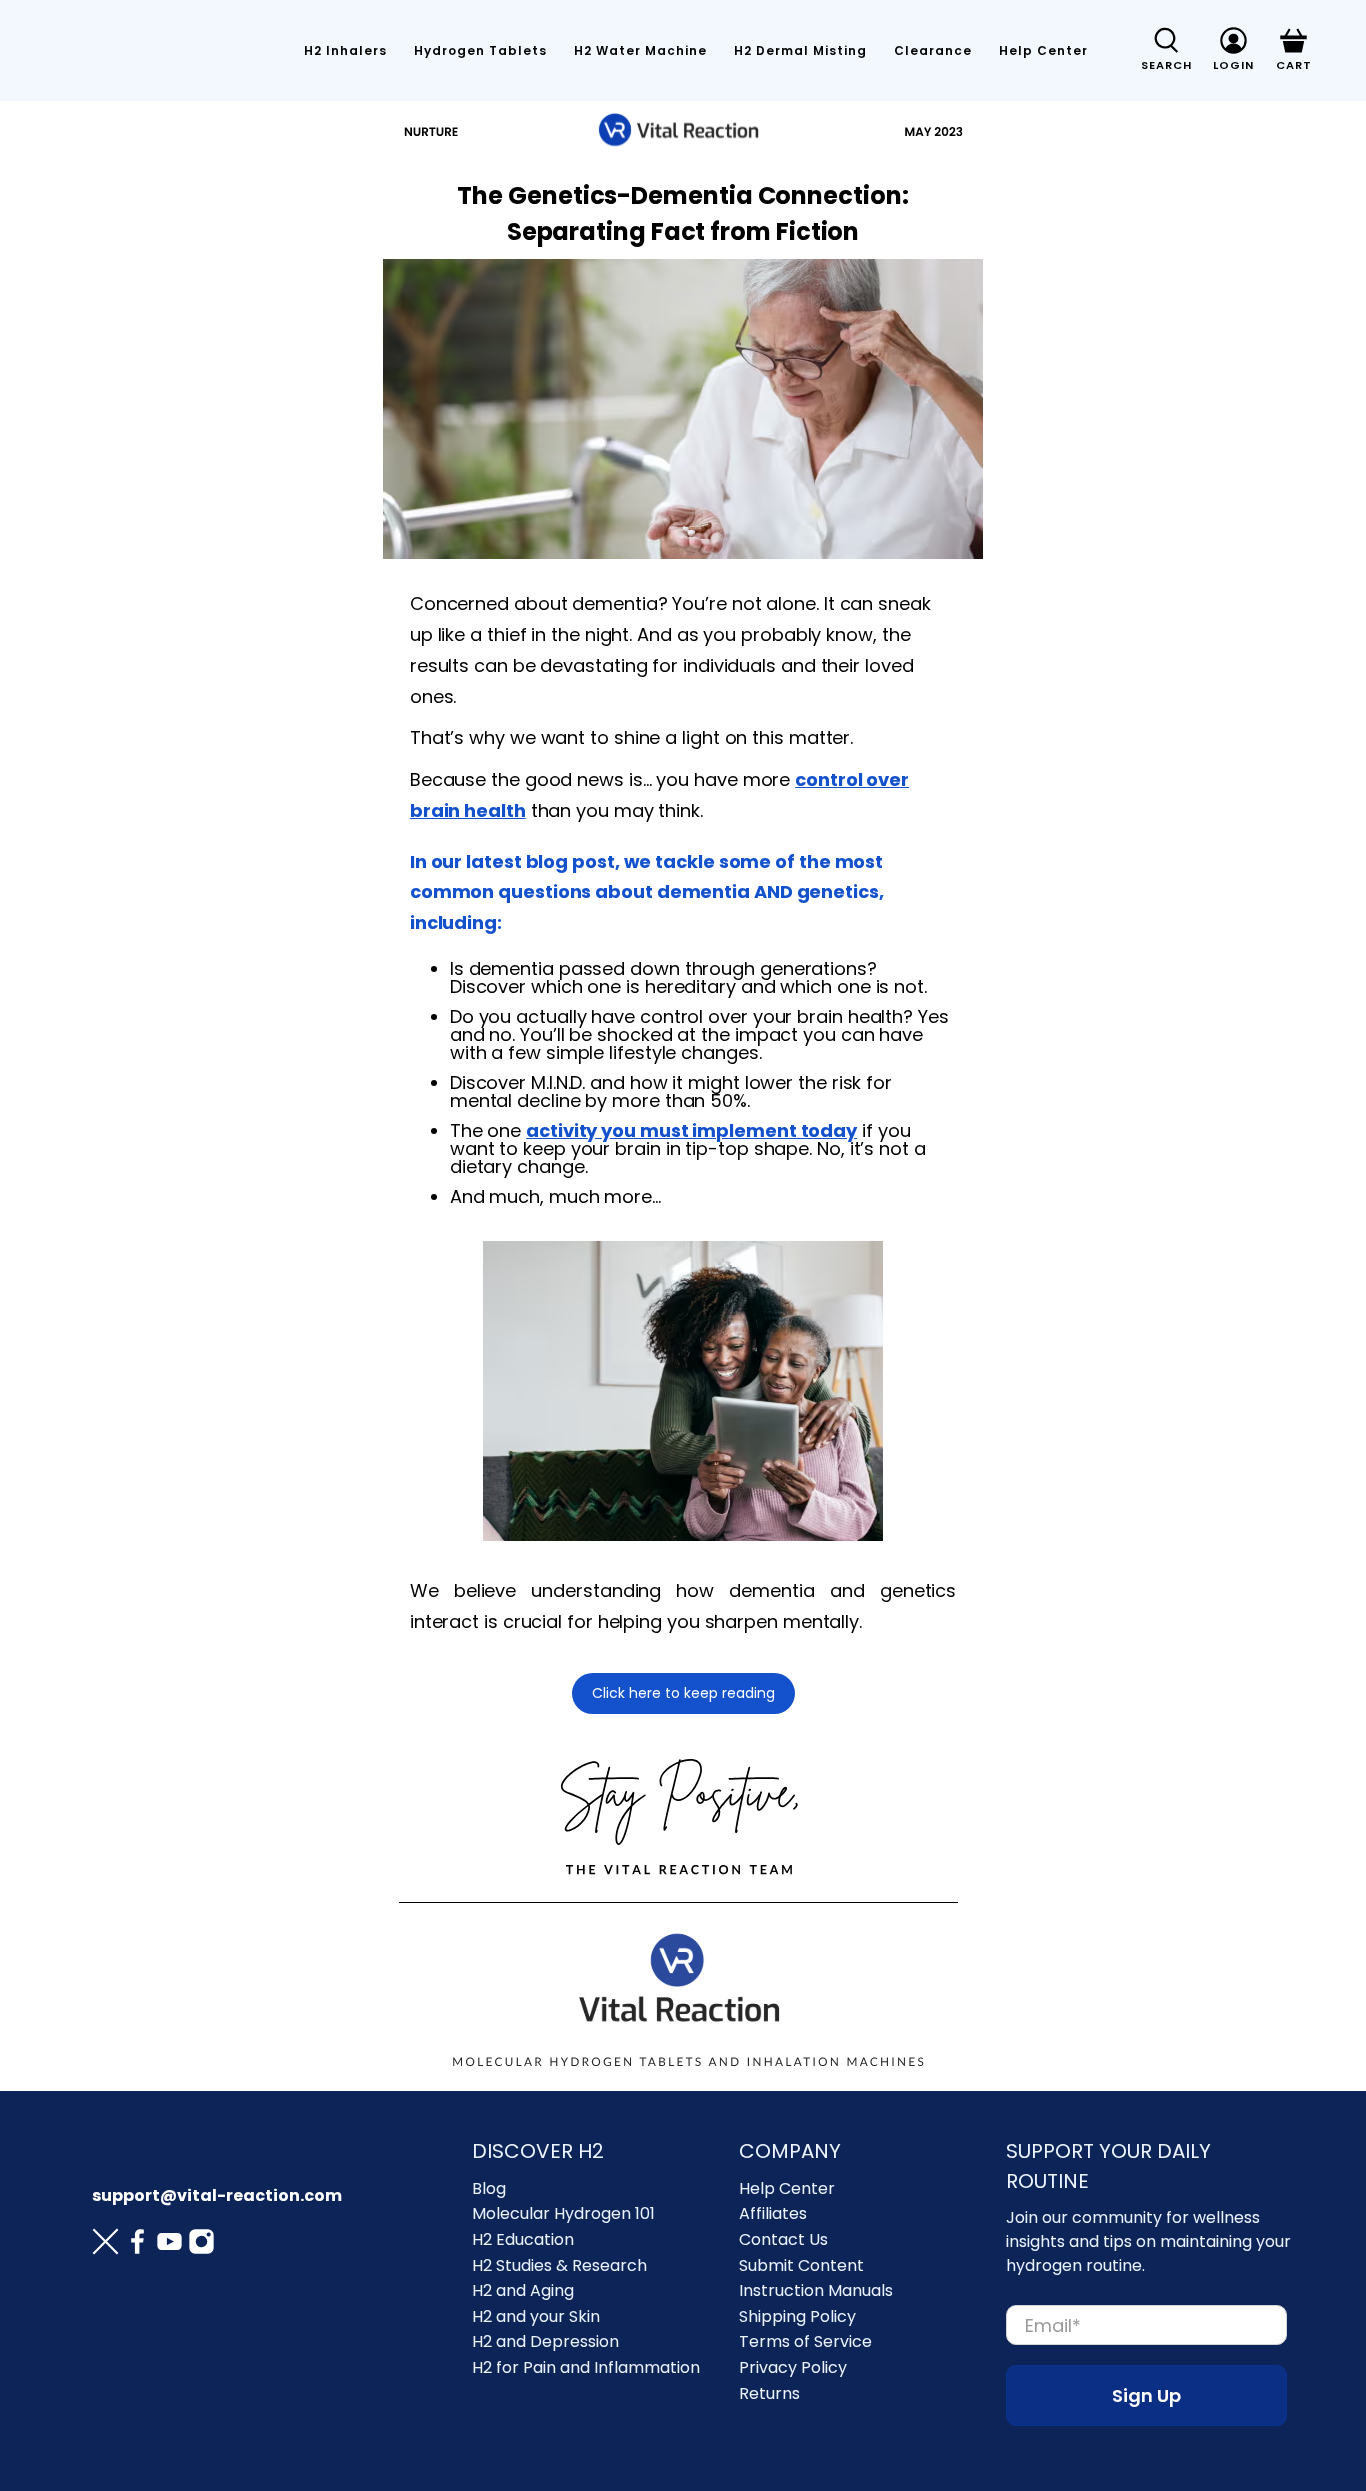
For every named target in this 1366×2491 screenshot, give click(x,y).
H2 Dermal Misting (800, 50)
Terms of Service (805, 2341)
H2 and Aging (523, 2290)
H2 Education (523, 2239)
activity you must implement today (691, 1130)
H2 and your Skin (536, 2316)
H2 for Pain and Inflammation (586, 2367)
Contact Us (783, 2239)
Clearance (933, 50)
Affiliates (773, 2213)
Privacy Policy (793, 2367)
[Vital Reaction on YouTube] (169, 2245)
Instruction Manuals (816, 2290)
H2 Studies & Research (559, 2265)
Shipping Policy (797, 2316)
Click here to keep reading (683, 1693)
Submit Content (801, 2265)
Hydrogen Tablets (480, 50)
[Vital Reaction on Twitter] (105, 2245)
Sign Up (1146, 2395)
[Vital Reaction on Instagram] (201, 2245)
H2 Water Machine (640, 50)
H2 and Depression (545, 2341)
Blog (489, 2188)
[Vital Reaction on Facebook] (137, 2245)
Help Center (1043, 50)
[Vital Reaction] (148, 51)
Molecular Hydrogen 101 (563, 2213)
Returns (769, 2393)
